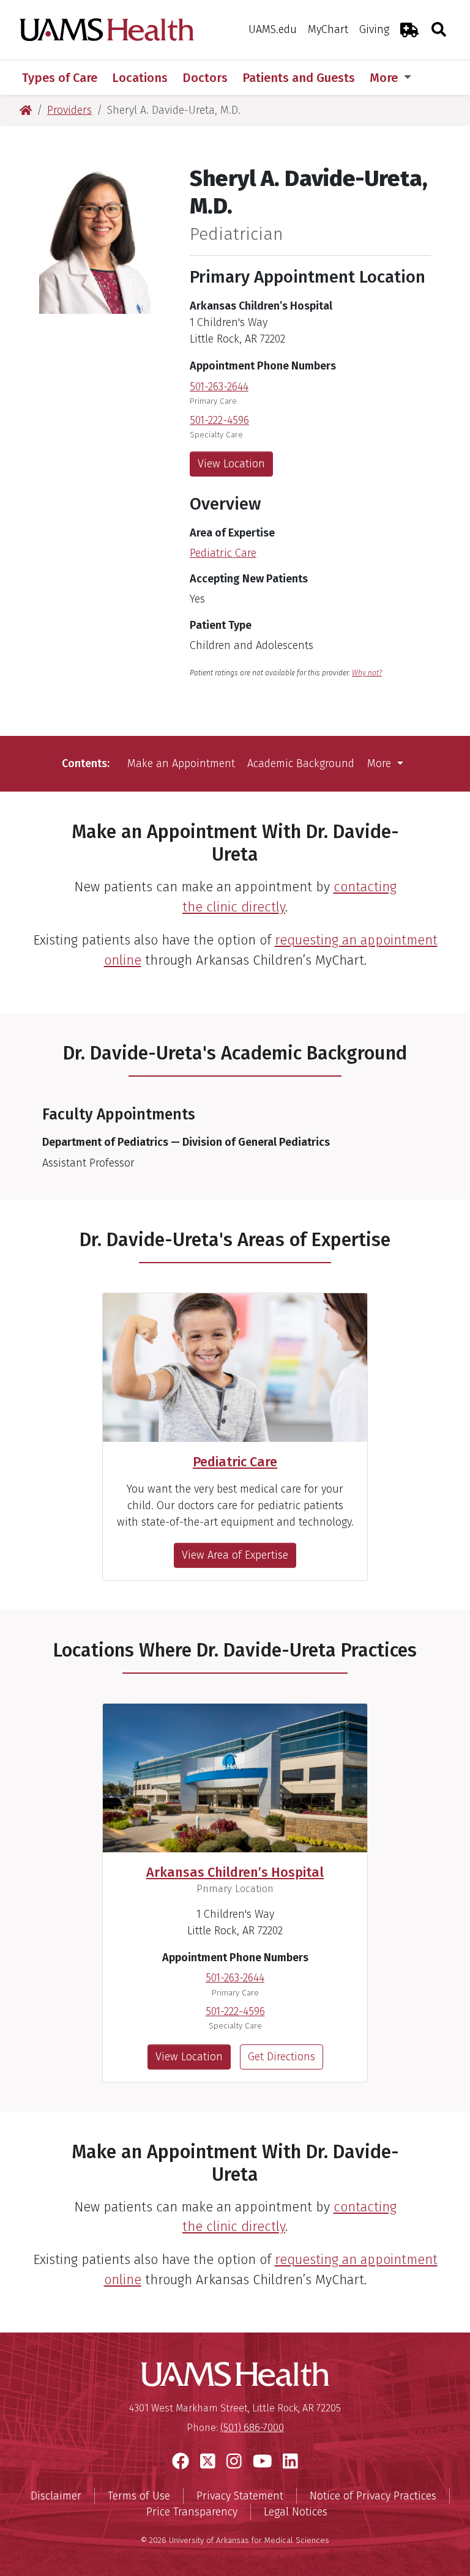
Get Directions (282, 2057)
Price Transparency (192, 2512)
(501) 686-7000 (252, 2428)
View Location (231, 464)
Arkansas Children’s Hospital (235, 1873)
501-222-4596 (219, 420)
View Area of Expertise (235, 1555)
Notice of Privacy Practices (373, 2496)
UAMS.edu (273, 29)
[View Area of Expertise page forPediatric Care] (235, 1368)
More (385, 78)
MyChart (328, 29)
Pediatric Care (223, 553)
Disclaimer (56, 2496)
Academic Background (301, 763)
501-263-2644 (219, 387)
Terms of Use (139, 2496)
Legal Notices (296, 2512)
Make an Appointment (181, 763)
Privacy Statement (240, 2496)
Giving (374, 29)
